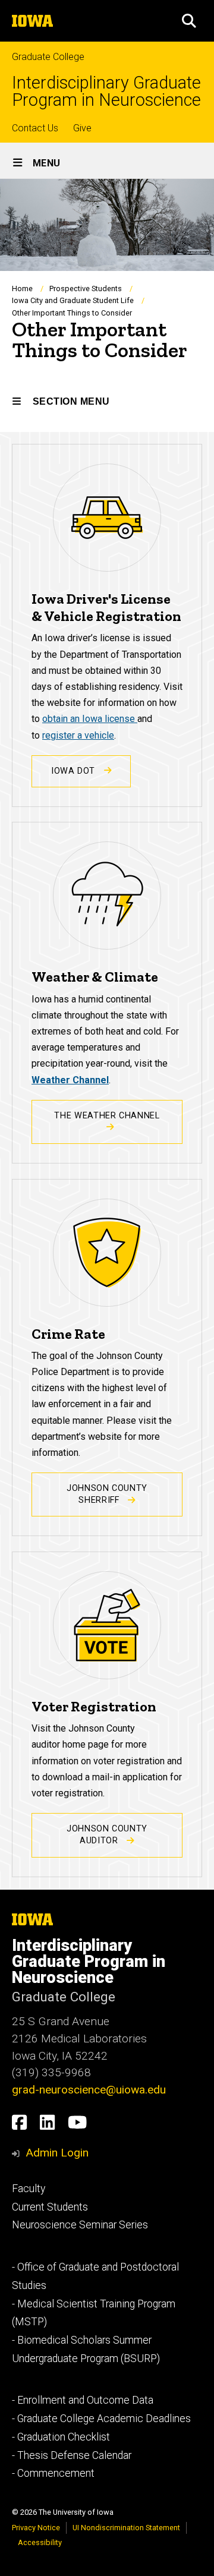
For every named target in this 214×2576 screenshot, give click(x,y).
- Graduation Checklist (61, 2437)
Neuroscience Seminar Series (80, 2225)
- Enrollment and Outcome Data (83, 2400)
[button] (189, 21)
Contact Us (35, 128)
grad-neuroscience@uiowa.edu (89, 2090)
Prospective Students (86, 289)
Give (82, 128)
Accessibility (40, 2542)
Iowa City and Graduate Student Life (73, 300)
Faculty (29, 2189)
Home (22, 289)
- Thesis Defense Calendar (72, 2455)
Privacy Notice (36, 2528)
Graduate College (48, 57)
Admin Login (57, 2153)
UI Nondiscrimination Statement (126, 2528)
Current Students (50, 2207)
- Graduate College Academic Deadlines (101, 2419)
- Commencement (53, 2473)
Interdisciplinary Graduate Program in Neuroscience (106, 92)
